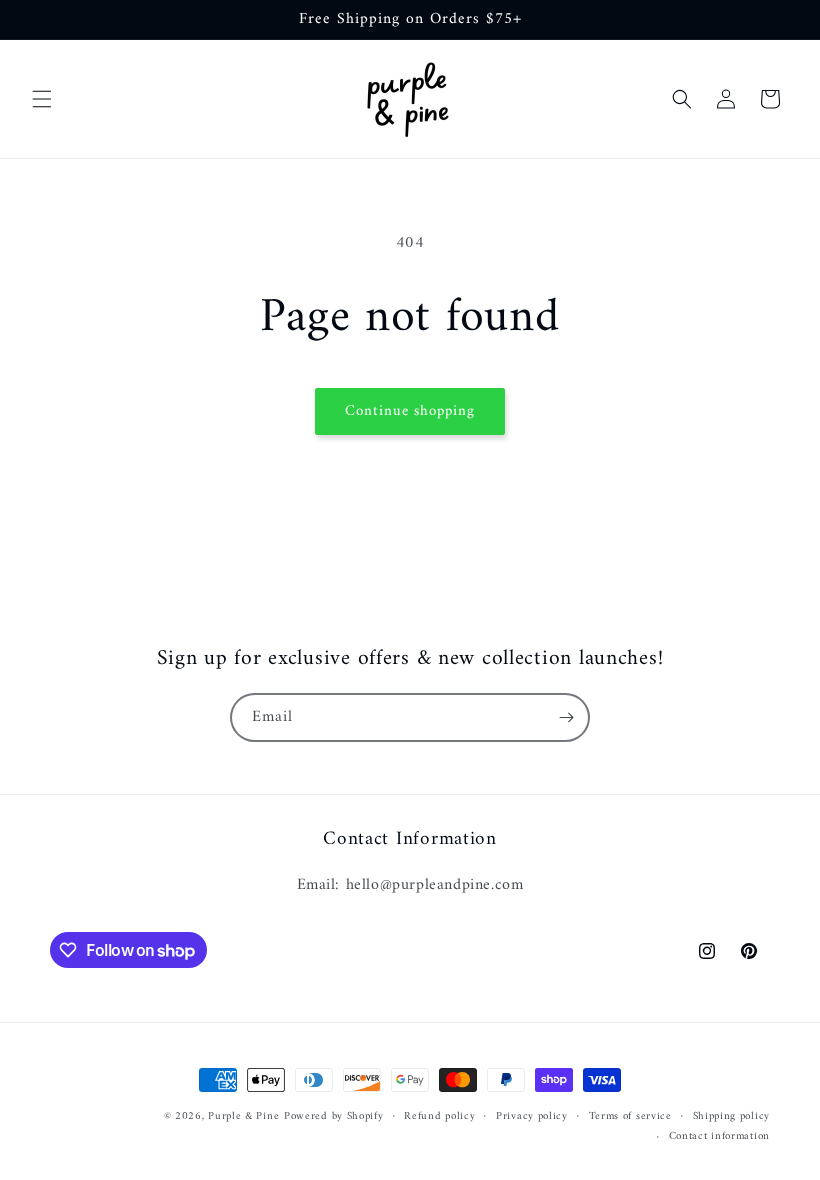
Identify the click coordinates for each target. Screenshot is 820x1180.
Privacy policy (532, 1117)
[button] (42, 99)
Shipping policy (732, 1117)
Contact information (719, 1137)
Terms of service (630, 1117)
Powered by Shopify (334, 1116)
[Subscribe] (566, 717)
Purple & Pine (243, 1116)
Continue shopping (410, 411)
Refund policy (439, 1117)
